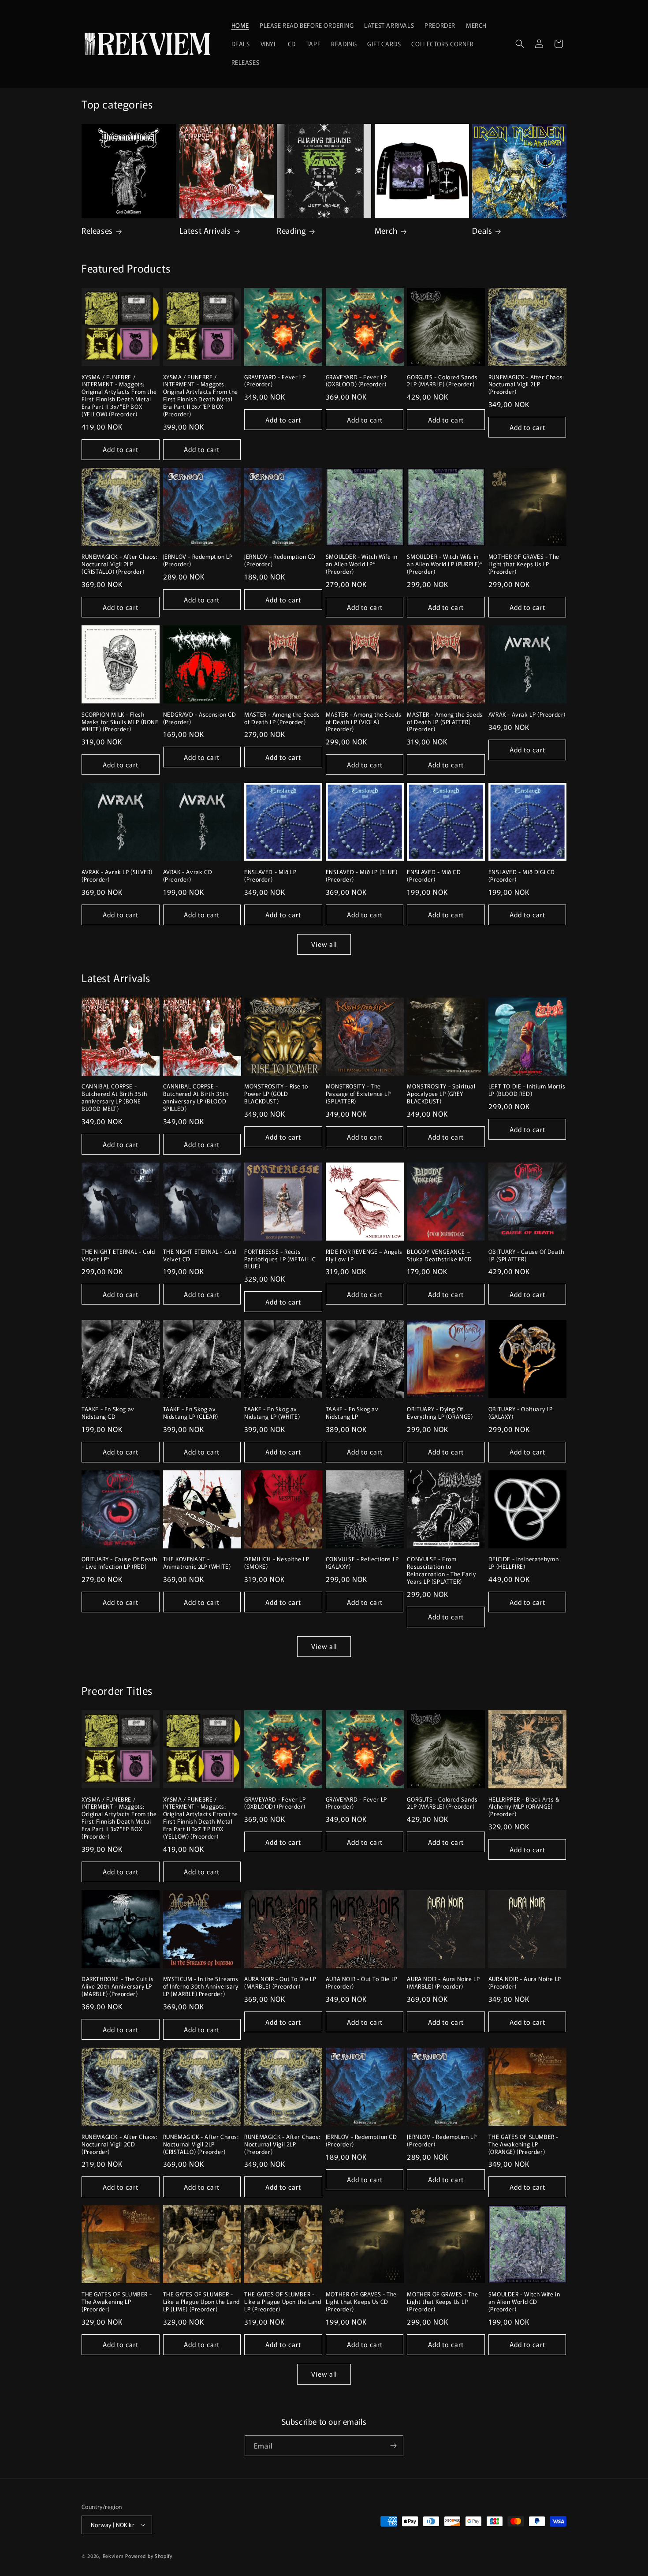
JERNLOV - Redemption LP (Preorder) (198, 561)
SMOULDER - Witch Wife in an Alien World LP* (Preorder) (361, 564)
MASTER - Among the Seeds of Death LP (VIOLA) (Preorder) (363, 722)
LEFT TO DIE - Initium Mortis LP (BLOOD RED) (527, 1090)
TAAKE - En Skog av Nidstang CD (108, 1413)
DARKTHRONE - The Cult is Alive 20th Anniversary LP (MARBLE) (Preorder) (117, 1987)
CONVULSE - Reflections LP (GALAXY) (362, 1563)
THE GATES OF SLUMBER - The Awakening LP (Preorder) (117, 2302)
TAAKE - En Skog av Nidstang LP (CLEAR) (191, 1413)
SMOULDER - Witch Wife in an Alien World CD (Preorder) (524, 2302)
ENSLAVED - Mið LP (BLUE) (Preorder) (361, 876)
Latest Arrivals (205, 230)
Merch (386, 230)
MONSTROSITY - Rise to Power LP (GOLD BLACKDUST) (276, 1094)
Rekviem (113, 2556)
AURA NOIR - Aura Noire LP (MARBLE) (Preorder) (443, 1983)
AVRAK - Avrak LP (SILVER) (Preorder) (117, 876)
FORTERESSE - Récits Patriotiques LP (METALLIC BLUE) (280, 1259)
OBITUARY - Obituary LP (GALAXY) (521, 1413)
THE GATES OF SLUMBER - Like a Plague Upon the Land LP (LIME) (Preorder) (201, 2302)
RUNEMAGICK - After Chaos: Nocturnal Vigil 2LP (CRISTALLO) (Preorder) (119, 564)
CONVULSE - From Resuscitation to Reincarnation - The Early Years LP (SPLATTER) (441, 1570)
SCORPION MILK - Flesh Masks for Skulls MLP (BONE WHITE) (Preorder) (120, 722)
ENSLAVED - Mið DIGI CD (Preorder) (522, 876)
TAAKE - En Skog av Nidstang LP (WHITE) (272, 1413)
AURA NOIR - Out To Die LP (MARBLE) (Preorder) (280, 1983)
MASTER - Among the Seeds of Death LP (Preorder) (282, 718)
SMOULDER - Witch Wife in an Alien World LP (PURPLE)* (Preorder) (445, 564)
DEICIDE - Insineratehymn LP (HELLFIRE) (523, 1563)
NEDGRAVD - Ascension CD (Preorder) (200, 718)
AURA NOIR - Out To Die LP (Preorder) (362, 1983)
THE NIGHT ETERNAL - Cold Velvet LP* (118, 1256)
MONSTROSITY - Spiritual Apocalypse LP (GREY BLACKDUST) (441, 1094)
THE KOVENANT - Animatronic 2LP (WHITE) (197, 1563)
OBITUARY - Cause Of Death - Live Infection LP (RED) (119, 1563)
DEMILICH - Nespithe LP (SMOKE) (277, 1563)
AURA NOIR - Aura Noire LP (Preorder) (525, 1983)
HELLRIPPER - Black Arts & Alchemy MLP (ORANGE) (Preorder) (524, 1807)
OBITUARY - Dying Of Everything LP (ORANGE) (440, 1413)
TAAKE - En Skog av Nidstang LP (352, 1413)
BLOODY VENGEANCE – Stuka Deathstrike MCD (439, 1256)
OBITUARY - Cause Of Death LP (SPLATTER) (526, 1256)
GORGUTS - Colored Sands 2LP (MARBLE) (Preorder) (442, 381)
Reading (291, 230)
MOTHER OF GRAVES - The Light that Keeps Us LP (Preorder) (524, 564)
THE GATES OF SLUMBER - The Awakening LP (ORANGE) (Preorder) (523, 2144)
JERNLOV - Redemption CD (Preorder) (280, 561)
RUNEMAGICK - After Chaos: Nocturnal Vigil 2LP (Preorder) (526, 385)
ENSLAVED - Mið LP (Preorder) (270, 876)
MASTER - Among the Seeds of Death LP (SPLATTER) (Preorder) (445, 722)
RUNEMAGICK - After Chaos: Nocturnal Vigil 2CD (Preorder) (119, 2144)
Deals (482, 230)
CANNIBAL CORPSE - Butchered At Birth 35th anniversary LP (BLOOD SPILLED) (196, 1098)
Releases (97, 230)
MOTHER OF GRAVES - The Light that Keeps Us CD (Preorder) (361, 2302)
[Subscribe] (393, 2446)
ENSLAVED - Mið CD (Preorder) (434, 876)
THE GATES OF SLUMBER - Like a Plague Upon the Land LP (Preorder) (283, 2302)
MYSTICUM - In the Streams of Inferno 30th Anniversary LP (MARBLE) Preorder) (201, 1987)
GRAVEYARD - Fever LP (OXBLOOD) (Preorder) (356, 381)
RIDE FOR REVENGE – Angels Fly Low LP (364, 1256)
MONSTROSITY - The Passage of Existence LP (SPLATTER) (358, 1094)
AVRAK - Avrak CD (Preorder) (188, 876)
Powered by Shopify (149, 2556)
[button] (520, 44)
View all (324, 944)
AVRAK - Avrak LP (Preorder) (527, 715)
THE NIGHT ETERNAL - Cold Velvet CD (200, 1256)
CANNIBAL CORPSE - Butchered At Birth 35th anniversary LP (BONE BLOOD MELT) (114, 1098)
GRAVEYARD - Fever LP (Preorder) (275, 381)
